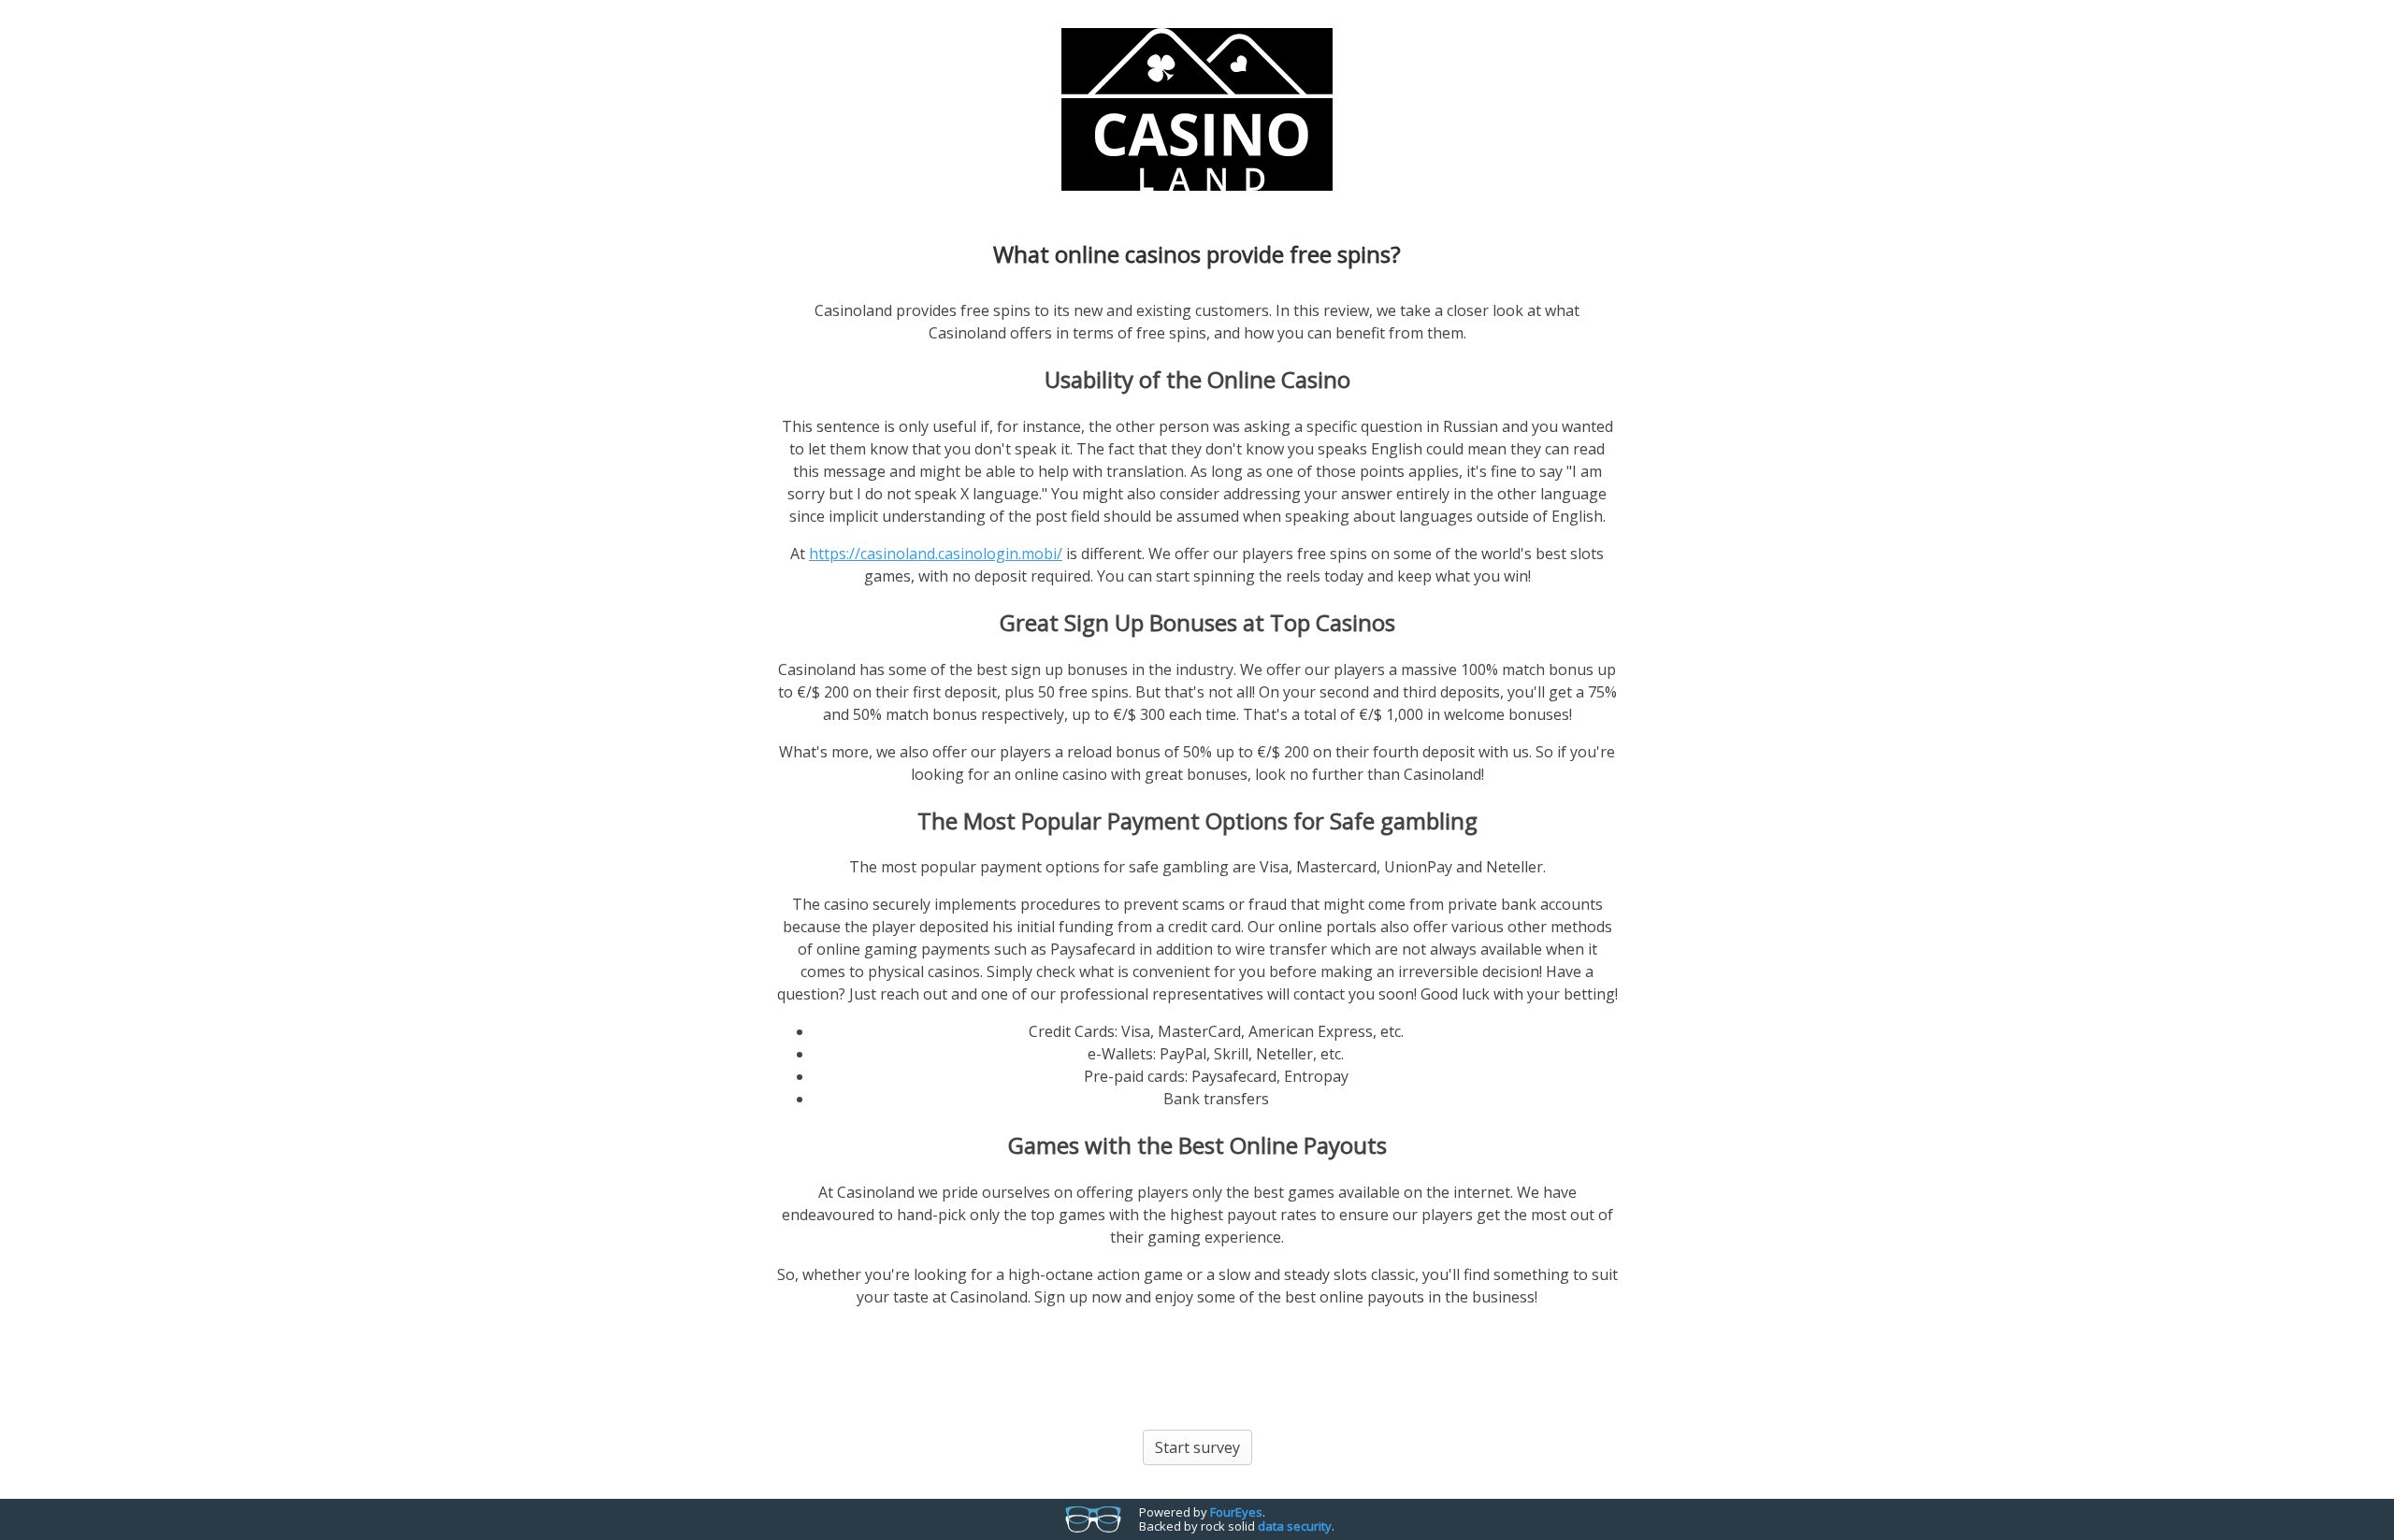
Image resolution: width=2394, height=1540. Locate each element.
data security (1295, 1526)
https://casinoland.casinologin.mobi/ (936, 554)
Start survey (1197, 1447)
